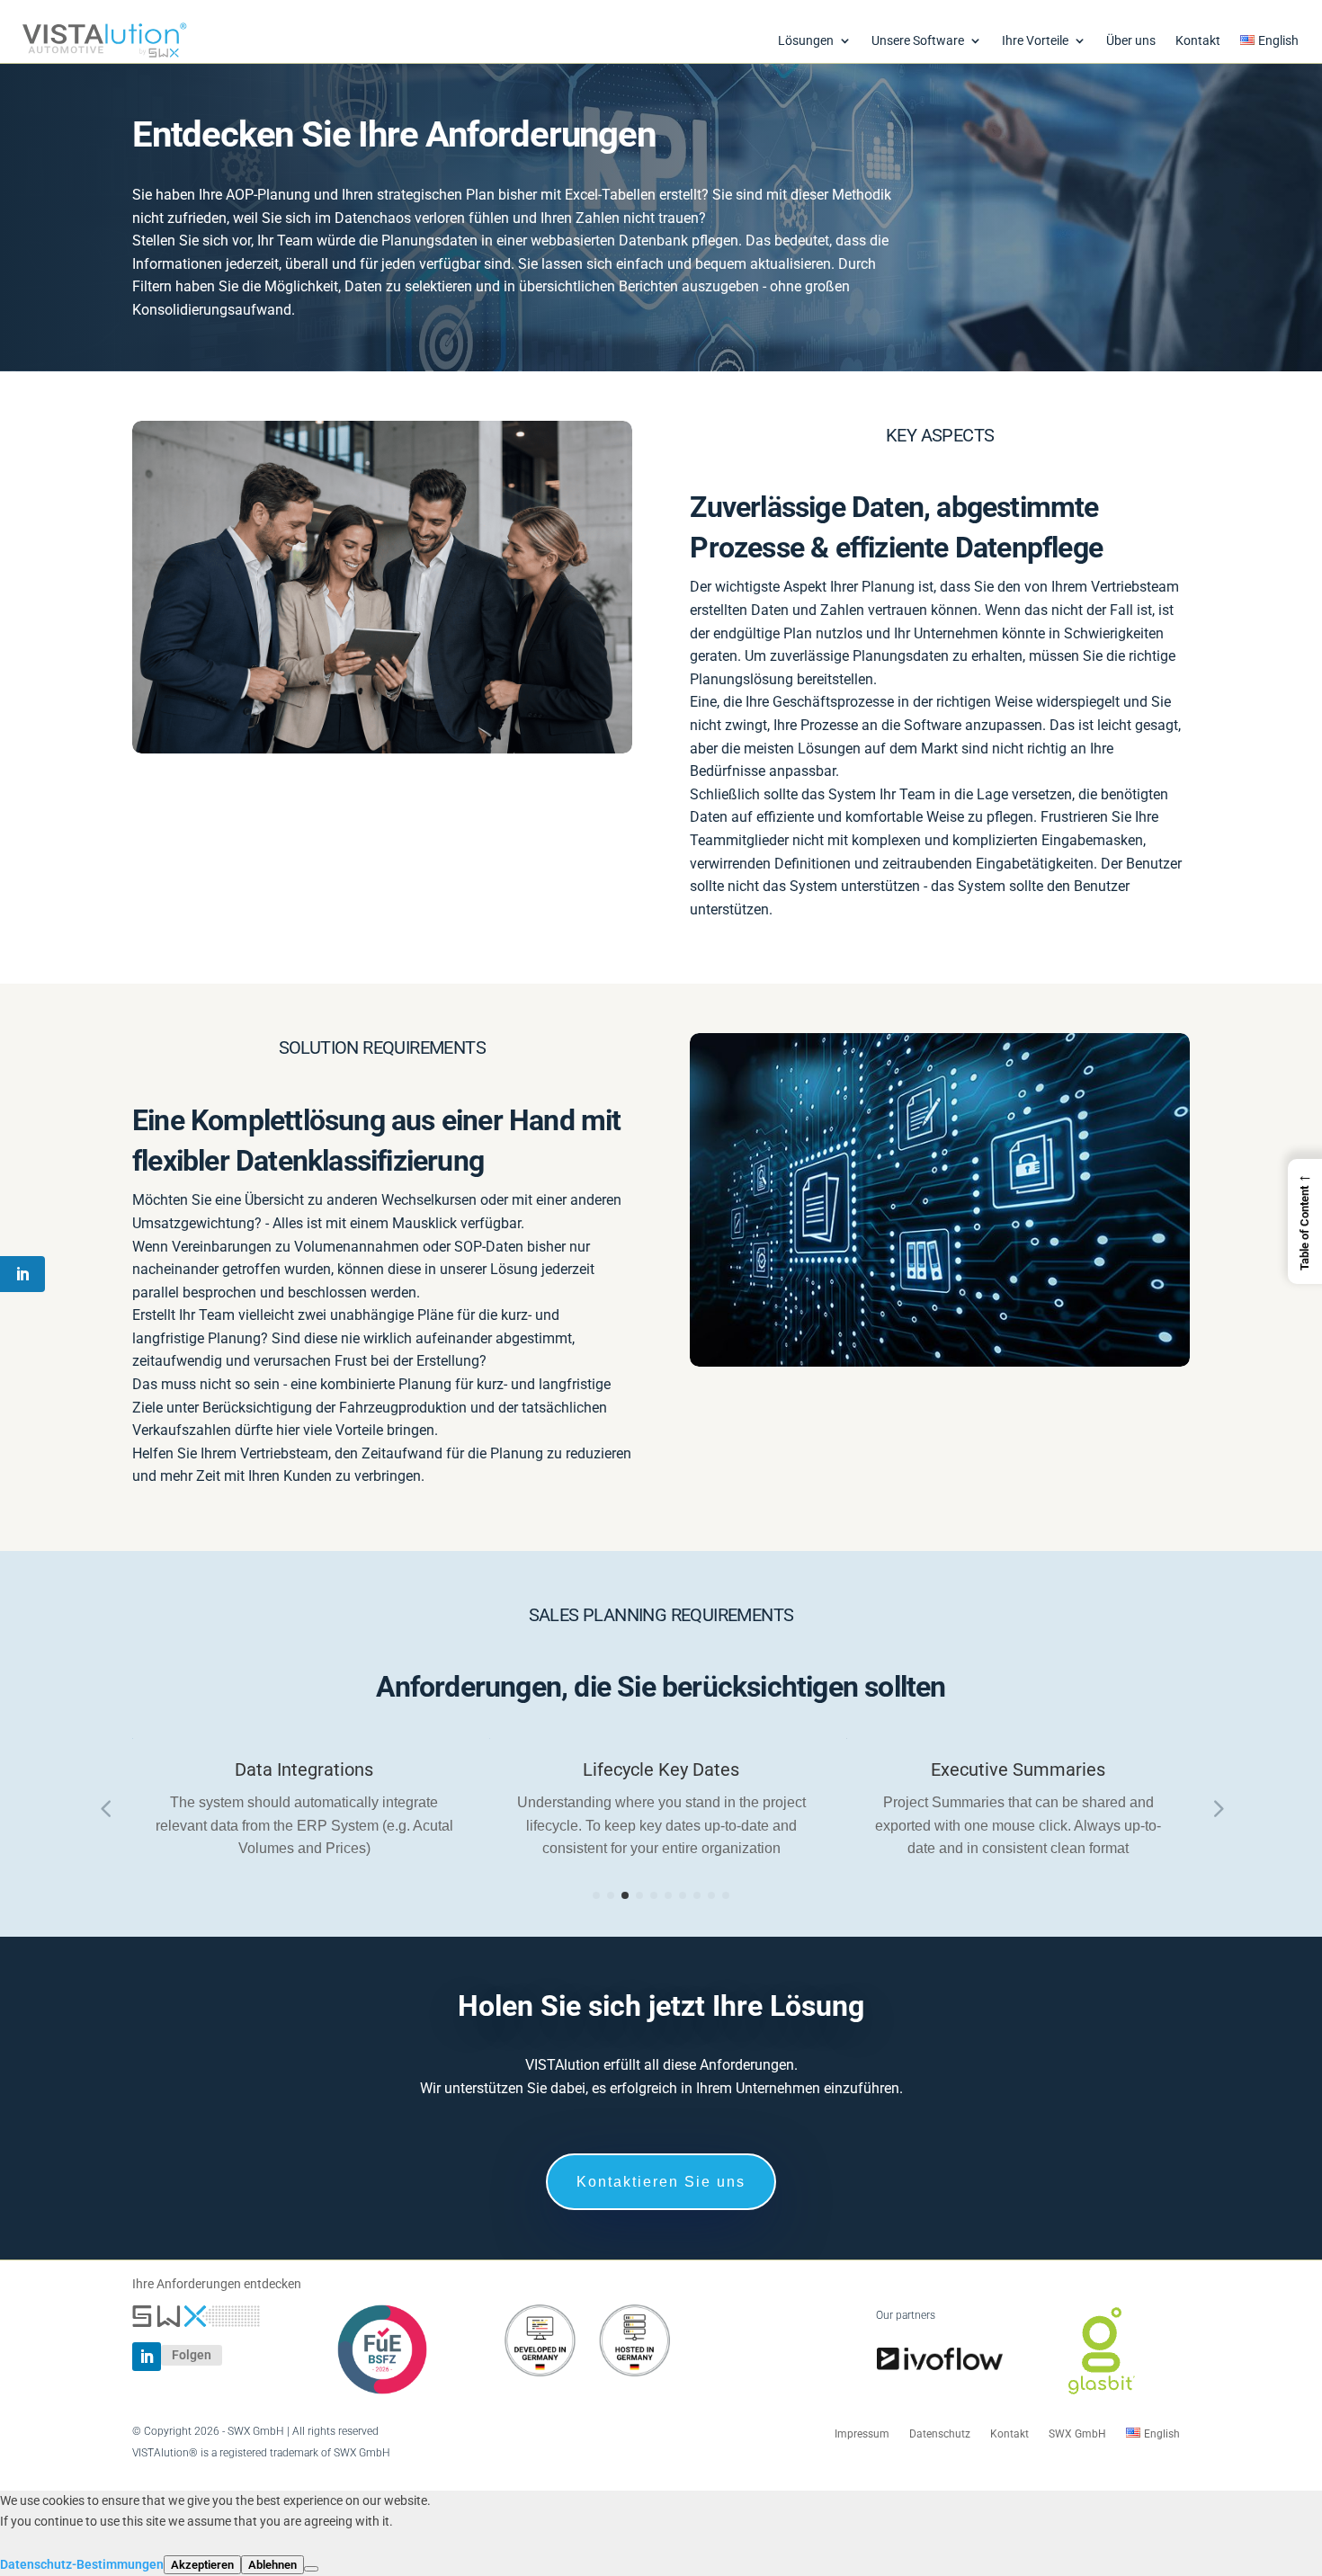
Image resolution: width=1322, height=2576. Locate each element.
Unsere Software (918, 41)
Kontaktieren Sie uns (661, 2182)
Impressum (862, 2434)
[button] (1305, 1221)
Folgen (192, 2355)
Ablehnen (272, 2565)
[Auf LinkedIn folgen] (147, 2357)
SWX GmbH (1077, 2434)
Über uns (1131, 41)
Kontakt (1198, 41)
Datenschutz (940, 2434)
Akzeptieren (202, 2565)
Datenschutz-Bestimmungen (82, 2564)
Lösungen (806, 41)
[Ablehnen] (311, 2569)
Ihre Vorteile (1035, 41)
